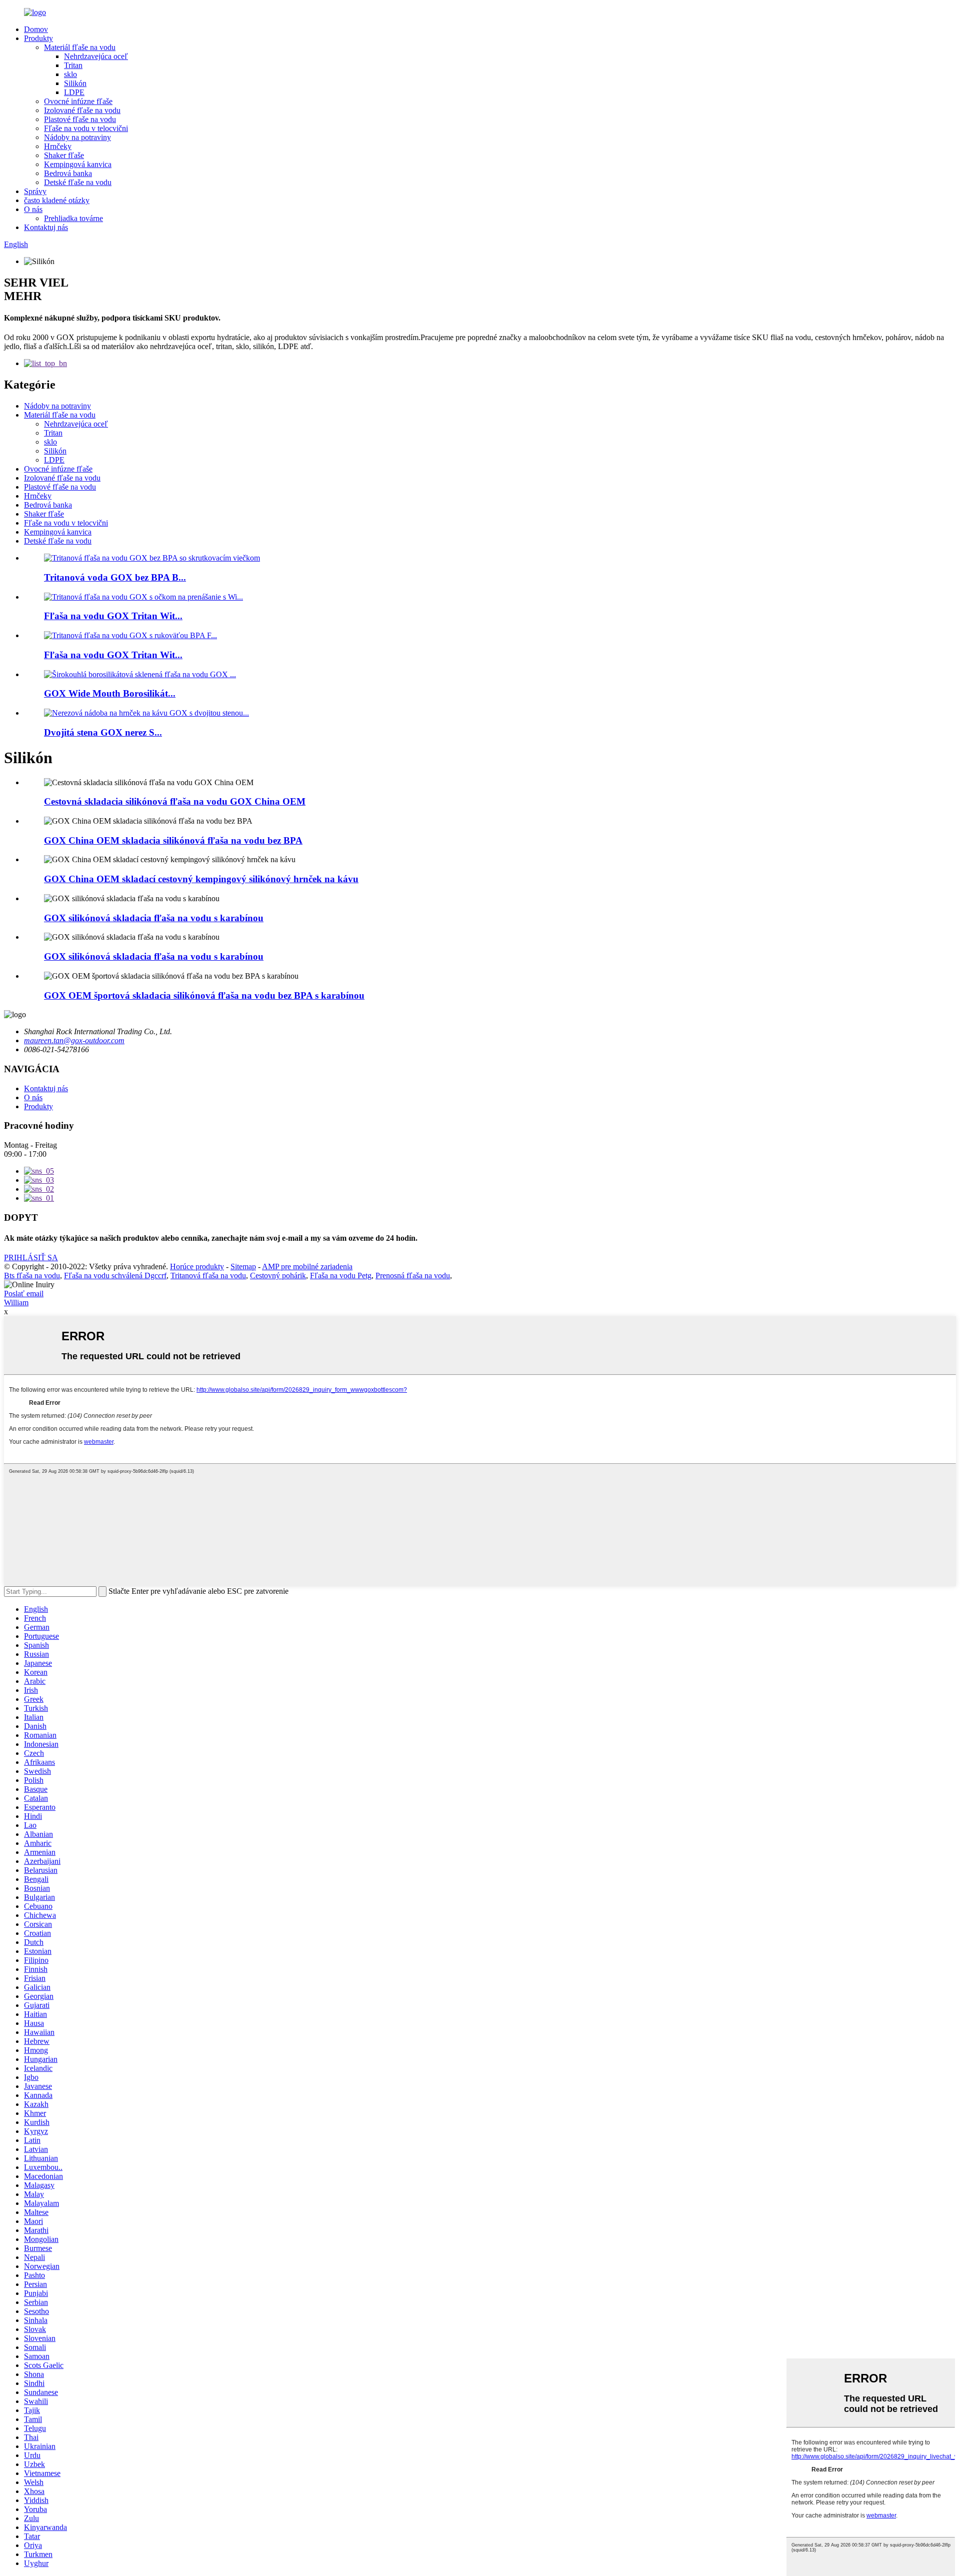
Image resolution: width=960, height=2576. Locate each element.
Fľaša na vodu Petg (341, 1275)
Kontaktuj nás (46, 227)
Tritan (73, 65)
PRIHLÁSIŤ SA (31, 1257)
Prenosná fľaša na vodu (413, 1275)
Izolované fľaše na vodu (82, 110)
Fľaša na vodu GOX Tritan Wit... (113, 616)
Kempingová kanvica (78, 164)
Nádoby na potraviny (77, 137)
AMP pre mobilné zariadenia (307, 1266)
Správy (35, 191)
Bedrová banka (68, 173)
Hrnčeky (58, 146)
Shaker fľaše (64, 155)
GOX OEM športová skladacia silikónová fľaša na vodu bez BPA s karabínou (204, 995)
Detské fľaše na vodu (78, 182)
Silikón (75, 83)
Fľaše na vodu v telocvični (86, 128)
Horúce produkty (197, 1266)
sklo (70, 74)
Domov (36, 29)
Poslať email (24, 1294)
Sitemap (243, 1266)
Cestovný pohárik (278, 1275)
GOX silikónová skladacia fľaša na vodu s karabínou (154, 918)
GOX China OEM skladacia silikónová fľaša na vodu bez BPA (173, 840)
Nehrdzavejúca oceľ (96, 56)
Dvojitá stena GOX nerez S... (103, 732)
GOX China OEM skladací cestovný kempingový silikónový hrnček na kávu (201, 879)
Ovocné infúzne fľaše (78, 101)
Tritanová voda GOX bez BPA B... (115, 577)
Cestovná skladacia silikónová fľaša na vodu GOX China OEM (175, 801)
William (16, 1303)
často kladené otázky (57, 200)
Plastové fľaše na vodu (80, 119)
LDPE (74, 92)
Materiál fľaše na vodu (80, 47)
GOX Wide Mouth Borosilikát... (110, 693)
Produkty (38, 38)
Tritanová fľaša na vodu (208, 1275)
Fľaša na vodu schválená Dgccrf (115, 1275)
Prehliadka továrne (73, 218)
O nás (33, 209)
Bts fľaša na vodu (32, 1275)
